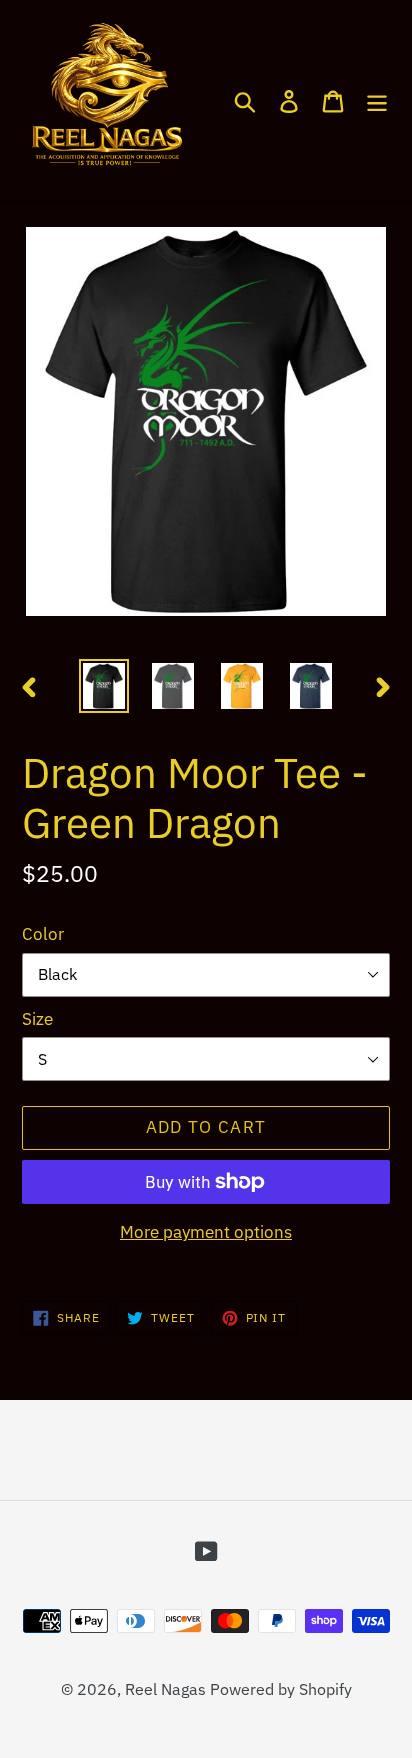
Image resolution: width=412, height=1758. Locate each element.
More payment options (206, 1232)
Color (43, 934)
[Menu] (377, 100)
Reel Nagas (165, 1689)
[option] (104, 685)
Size (37, 1019)
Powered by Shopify (281, 1689)
